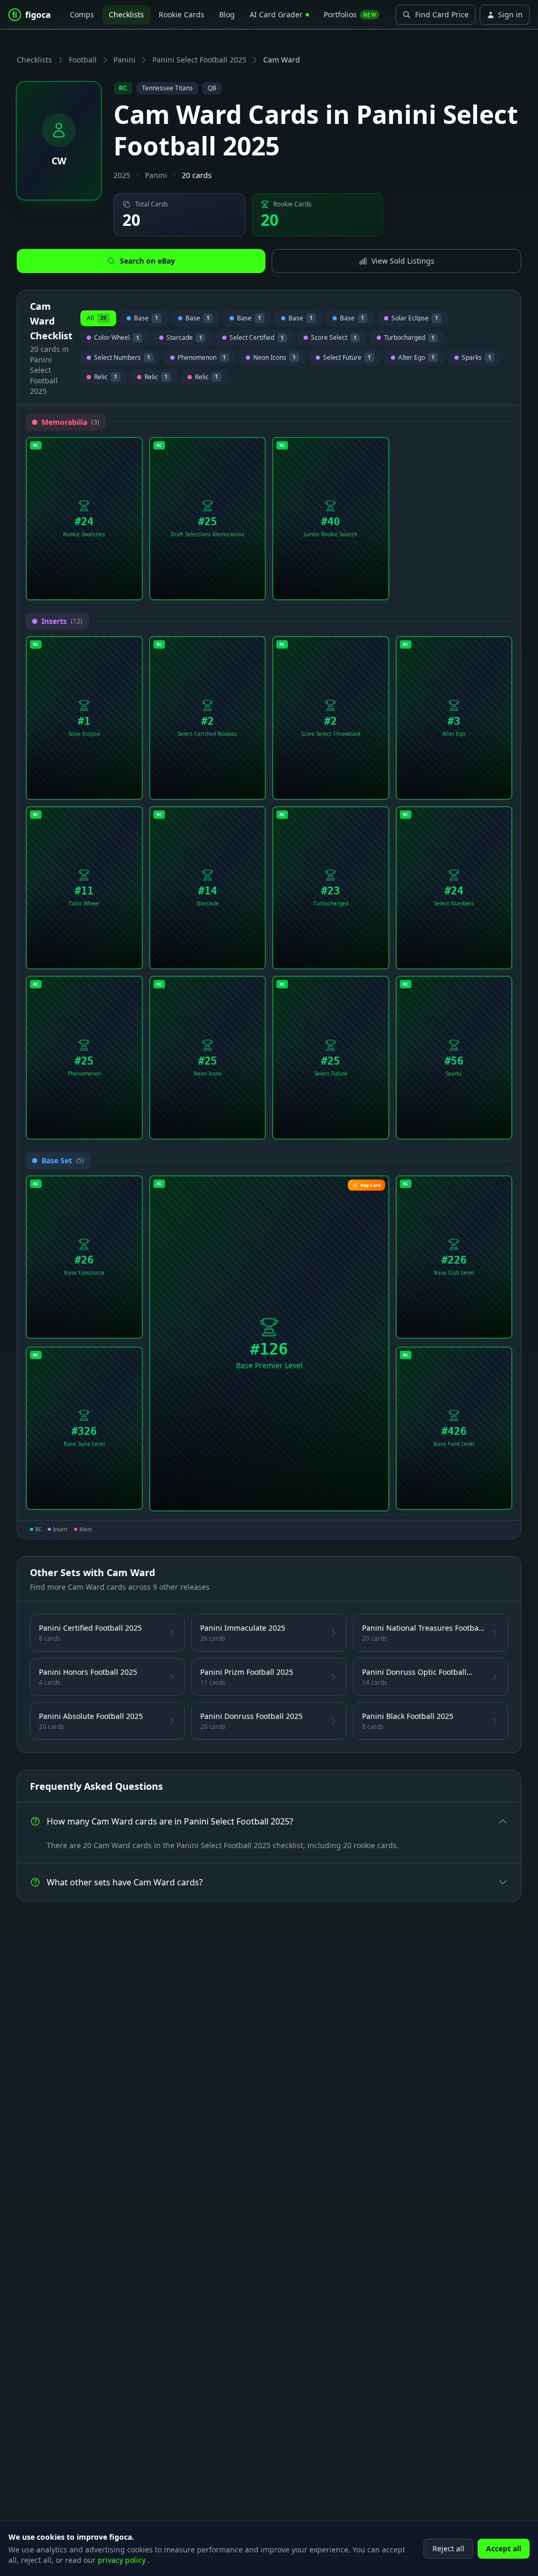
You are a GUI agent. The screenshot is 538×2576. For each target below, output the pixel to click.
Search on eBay (147, 261)
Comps (82, 14)
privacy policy (123, 2560)
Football (83, 60)
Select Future (347, 359)
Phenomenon (202, 359)
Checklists (126, 14)
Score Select (332, 339)
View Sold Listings (403, 261)
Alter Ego (416, 359)
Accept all (504, 2548)
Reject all (448, 2548)
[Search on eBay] (131, 588)
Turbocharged (409, 339)
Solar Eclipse (415, 320)
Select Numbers (122, 359)
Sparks (477, 359)
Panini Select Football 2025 (199, 60)
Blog (227, 14)
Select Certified (255, 339)
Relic (104, 378)
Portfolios (350, 14)
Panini (125, 60)
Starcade (184, 339)
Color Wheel (117, 339)
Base (144, 320)
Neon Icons (275, 359)
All (97, 318)
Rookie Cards (182, 14)
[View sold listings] (114, 588)
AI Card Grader (276, 14)
